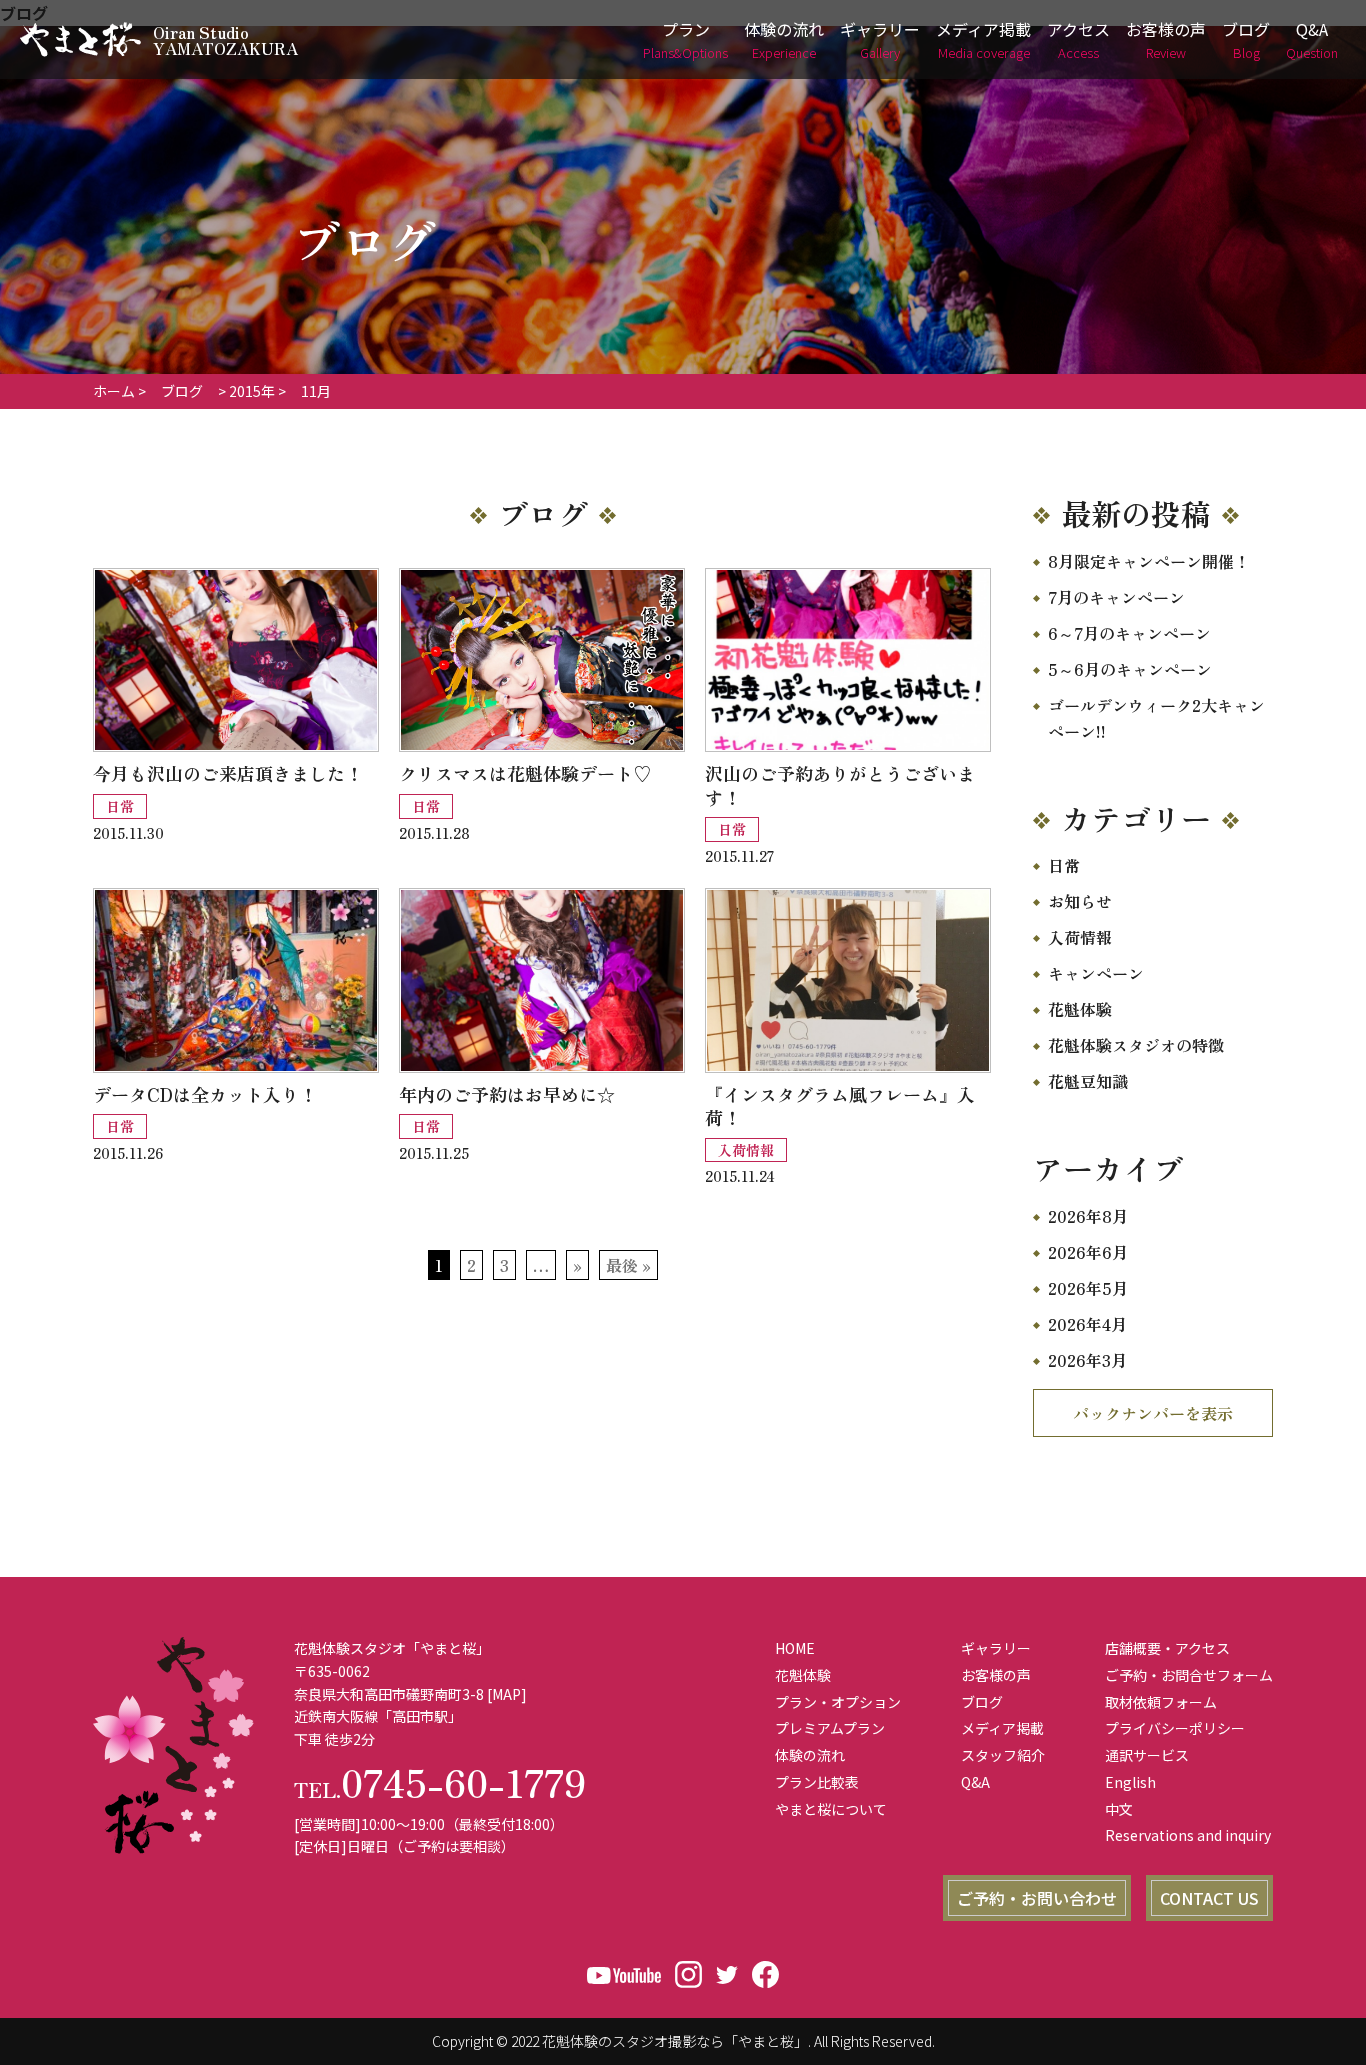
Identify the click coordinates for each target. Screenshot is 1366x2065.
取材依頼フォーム (1161, 1702)
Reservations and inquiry (1188, 1835)
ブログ (1246, 39)
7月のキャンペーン (1116, 597)
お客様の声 (1166, 39)
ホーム (114, 391)
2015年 (252, 391)
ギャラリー (880, 39)
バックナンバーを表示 (1153, 1413)
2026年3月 (1087, 1360)
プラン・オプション (838, 1702)
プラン (685, 39)
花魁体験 (1080, 1009)
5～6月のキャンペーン (1130, 669)
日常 (1064, 865)
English (1130, 1782)
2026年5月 (1088, 1288)
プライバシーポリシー (1175, 1728)
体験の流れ (784, 39)
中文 (1119, 1809)
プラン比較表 (817, 1782)
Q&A (1312, 39)
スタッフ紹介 (1003, 1755)
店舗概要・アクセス (1167, 1648)
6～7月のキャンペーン (1129, 633)
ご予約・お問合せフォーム (1189, 1675)
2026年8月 (1088, 1216)
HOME (795, 1648)
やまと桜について (831, 1809)
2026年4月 (1087, 1324)
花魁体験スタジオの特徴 (1136, 1045)
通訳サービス (1147, 1755)
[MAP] (507, 1694)
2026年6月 (1088, 1252)
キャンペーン (1096, 973)
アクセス (1078, 39)
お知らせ (1080, 901)
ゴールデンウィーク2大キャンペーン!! (1156, 718)
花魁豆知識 (1088, 1081)
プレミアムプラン (830, 1728)
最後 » (628, 1265)
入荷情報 (1080, 937)
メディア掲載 (983, 39)
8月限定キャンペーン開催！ (1149, 561)
